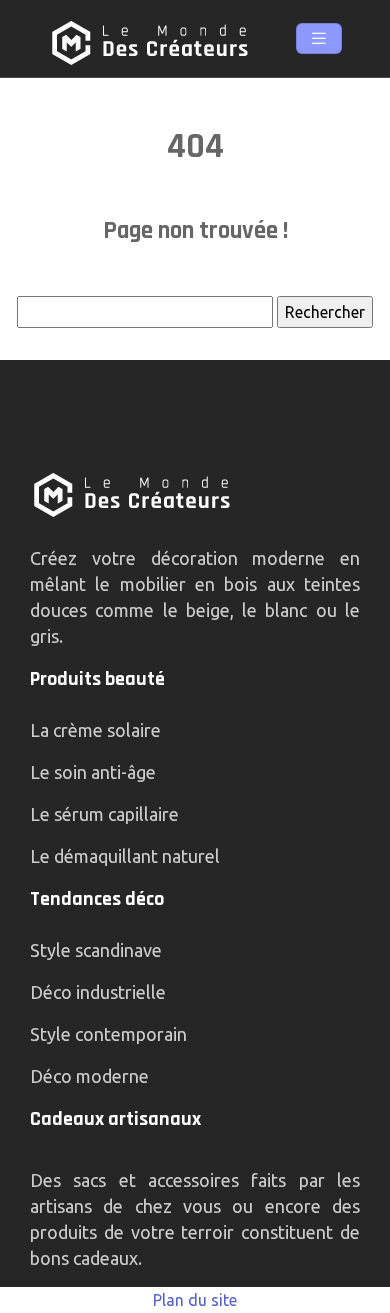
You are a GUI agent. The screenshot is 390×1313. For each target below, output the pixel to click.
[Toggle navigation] (319, 38)
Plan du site (195, 1300)
